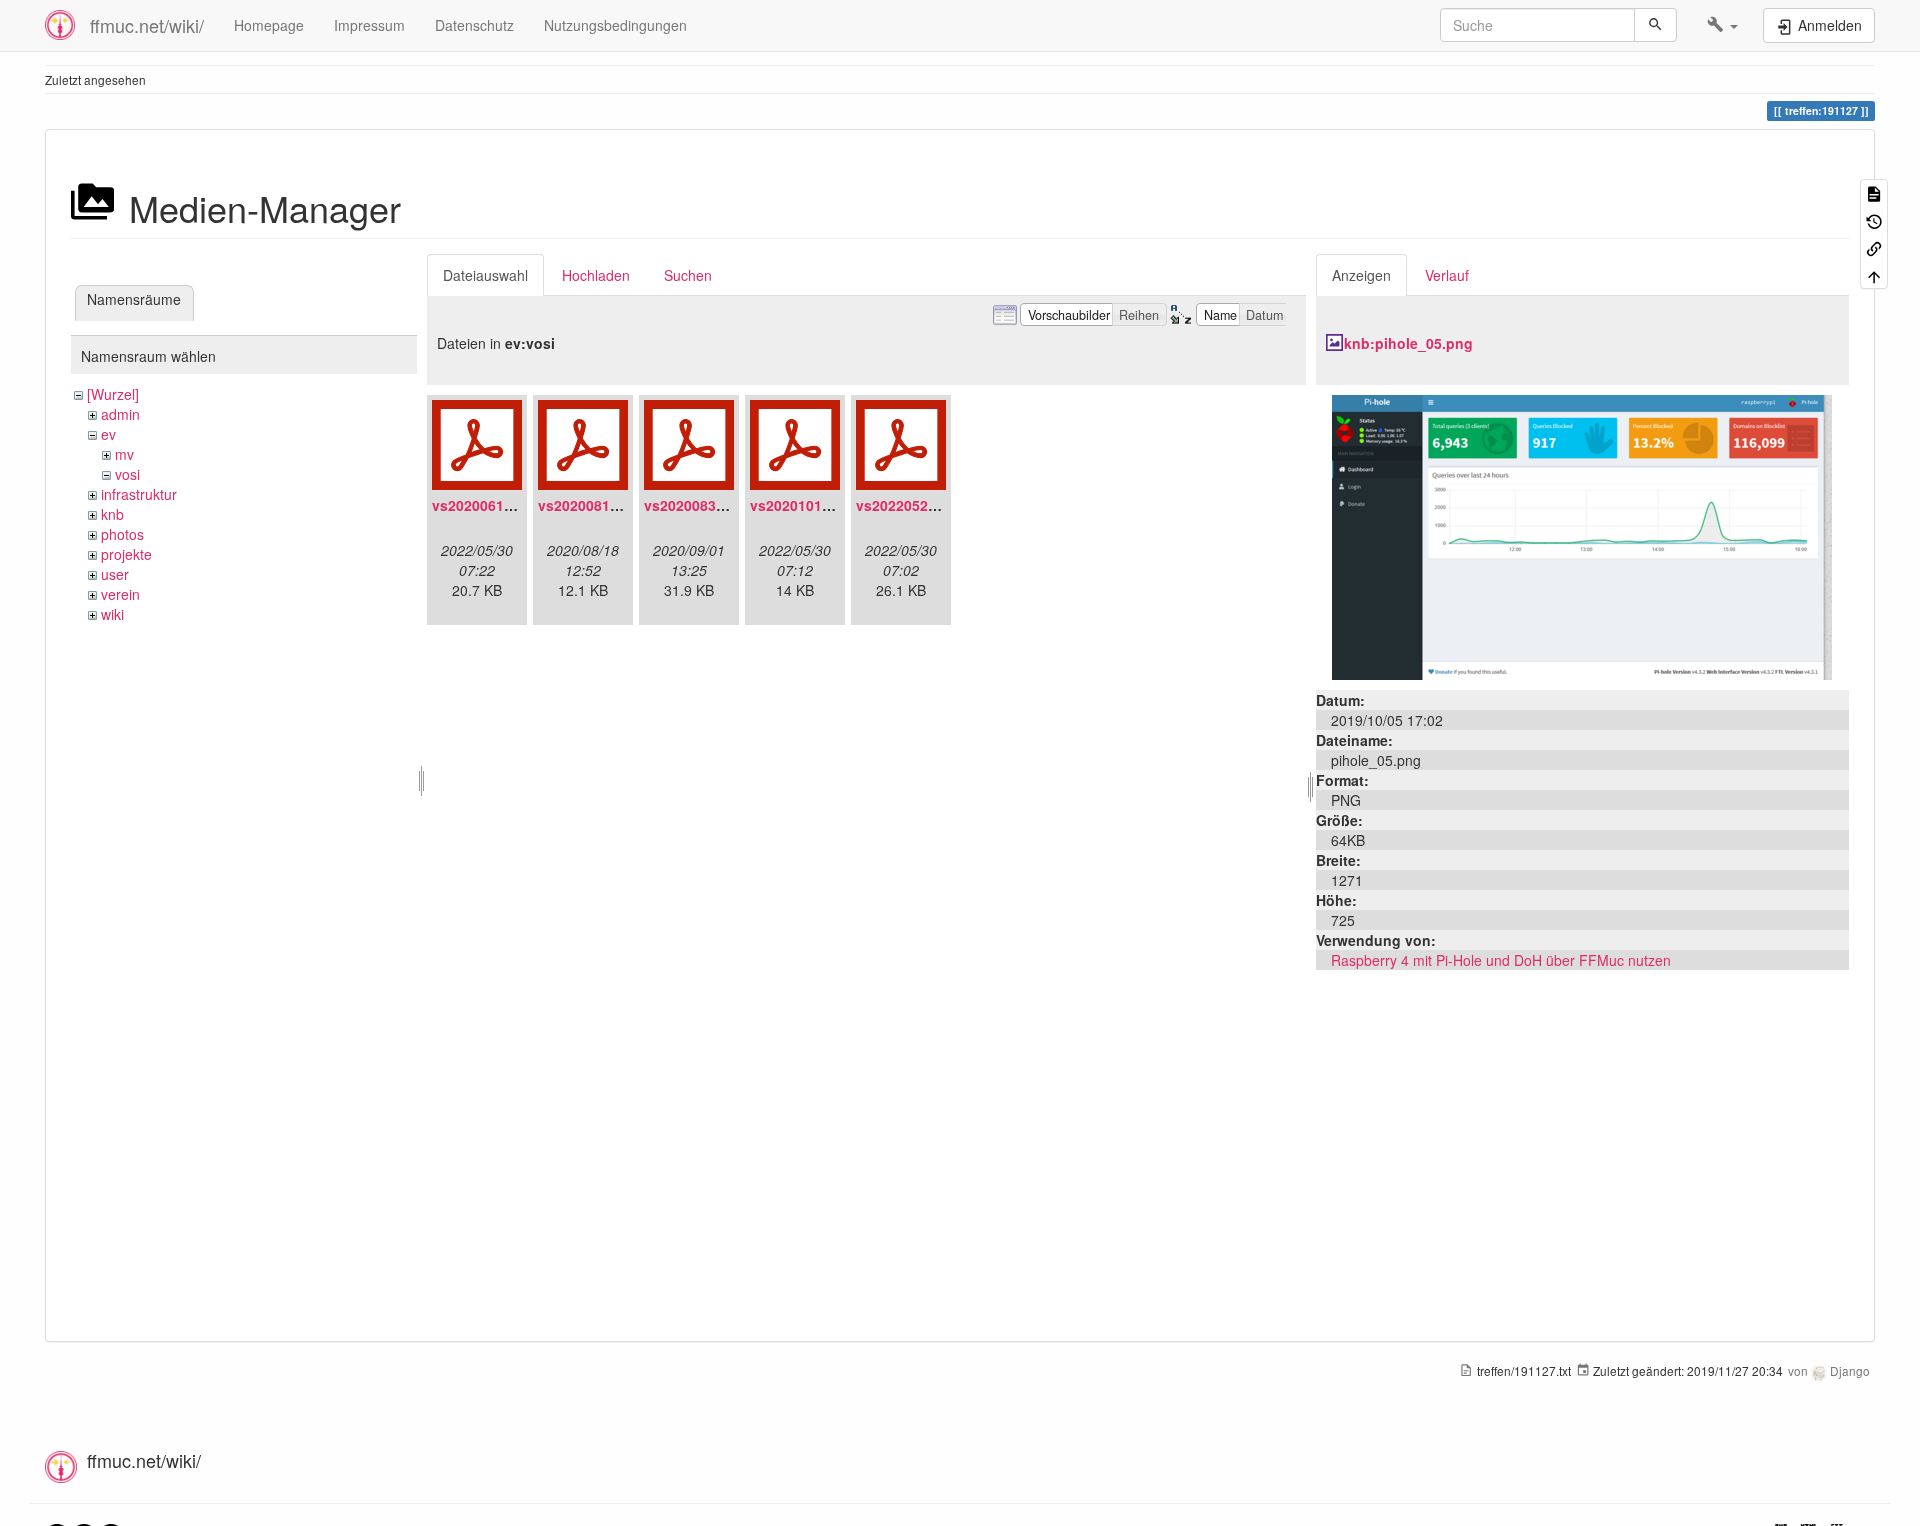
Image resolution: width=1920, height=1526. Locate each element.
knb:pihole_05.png (1408, 343)
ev (108, 434)
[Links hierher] (1874, 247)
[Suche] (1655, 25)
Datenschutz (474, 25)
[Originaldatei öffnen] (1582, 535)
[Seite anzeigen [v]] (1874, 192)
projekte (126, 554)
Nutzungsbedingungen (615, 25)
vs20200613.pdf (485, 505)
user (115, 574)
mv (124, 454)
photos (122, 534)
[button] (1722, 25)
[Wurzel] (113, 394)
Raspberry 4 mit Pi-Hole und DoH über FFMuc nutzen (1501, 960)
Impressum (369, 25)
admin (120, 414)
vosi (127, 474)
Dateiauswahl (485, 275)
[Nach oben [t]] (1874, 274)
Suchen (688, 275)
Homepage (269, 25)
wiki (112, 614)
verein (120, 594)
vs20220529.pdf (909, 505)
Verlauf (1447, 275)
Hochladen (596, 275)
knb (112, 514)
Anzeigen (1361, 275)
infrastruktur (139, 494)
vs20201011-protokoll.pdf (837, 505)
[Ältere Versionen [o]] (1874, 219)
